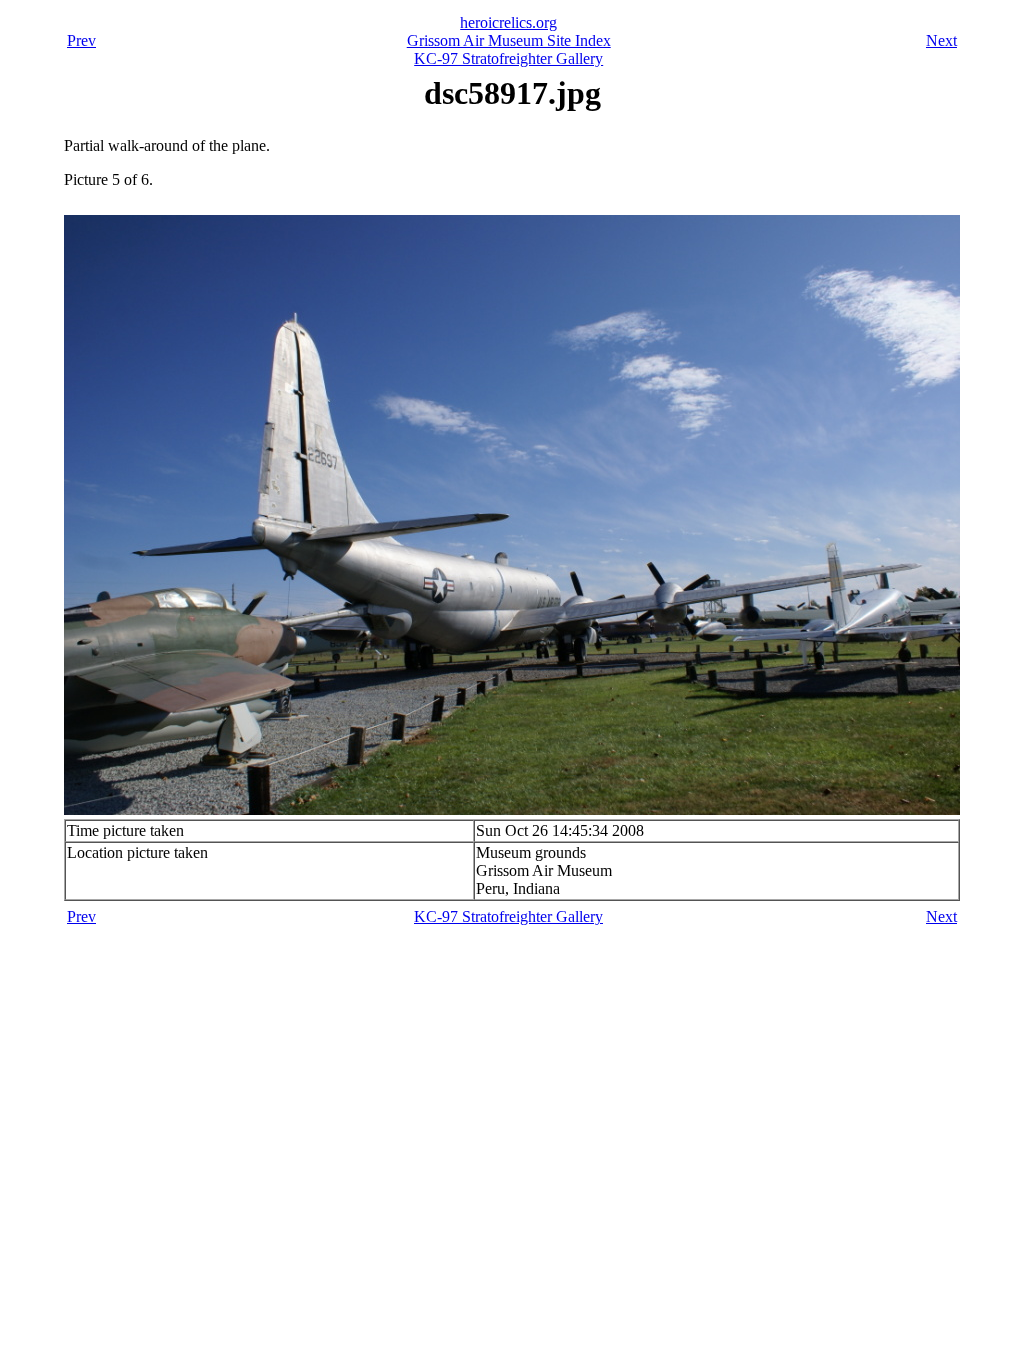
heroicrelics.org (508, 22)
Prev (81, 40)
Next (941, 40)
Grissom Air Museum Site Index (509, 40)
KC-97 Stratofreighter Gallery (508, 58)
